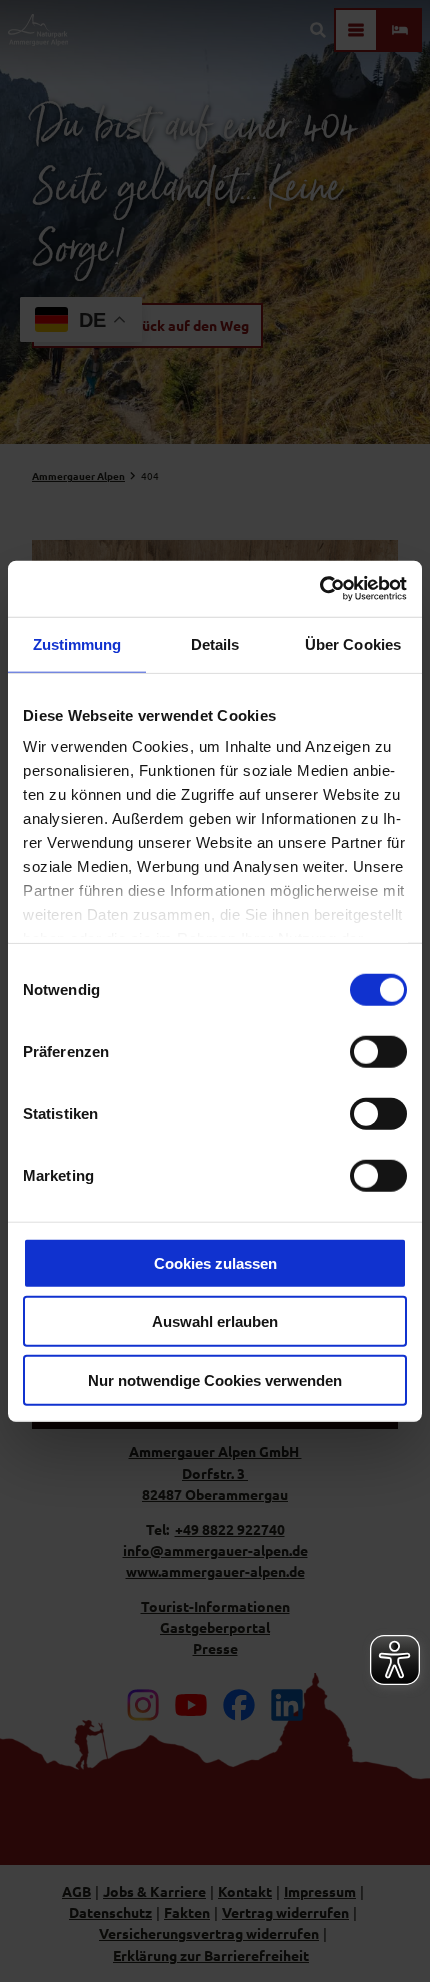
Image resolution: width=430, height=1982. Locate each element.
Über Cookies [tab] (353, 643)
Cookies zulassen (215, 1262)
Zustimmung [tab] (77, 643)
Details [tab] (215, 643)
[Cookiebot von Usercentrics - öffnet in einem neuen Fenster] (319, 589)
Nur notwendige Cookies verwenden (215, 1379)
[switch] (378, 1051)
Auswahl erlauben (215, 1321)
